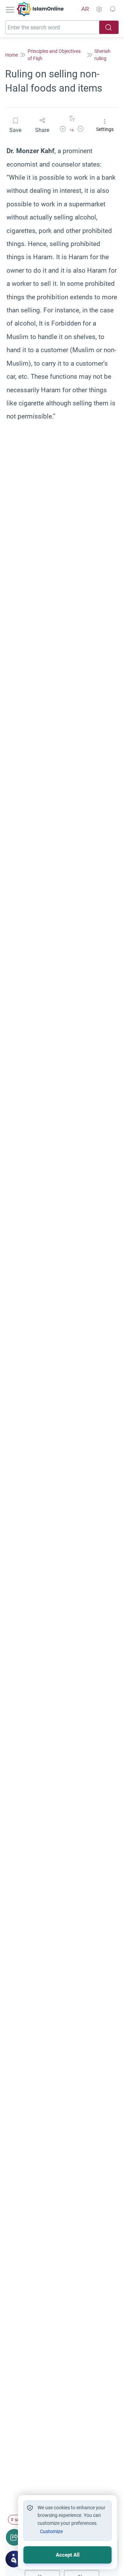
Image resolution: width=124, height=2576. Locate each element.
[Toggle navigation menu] (11, 9)
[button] (63, 130)
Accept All (68, 2555)
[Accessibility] (99, 9)
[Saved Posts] (113, 9)
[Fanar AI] (14, 2559)
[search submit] (109, 27)
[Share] (14, 2537)
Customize (51, 2531)
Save (15, 130)
